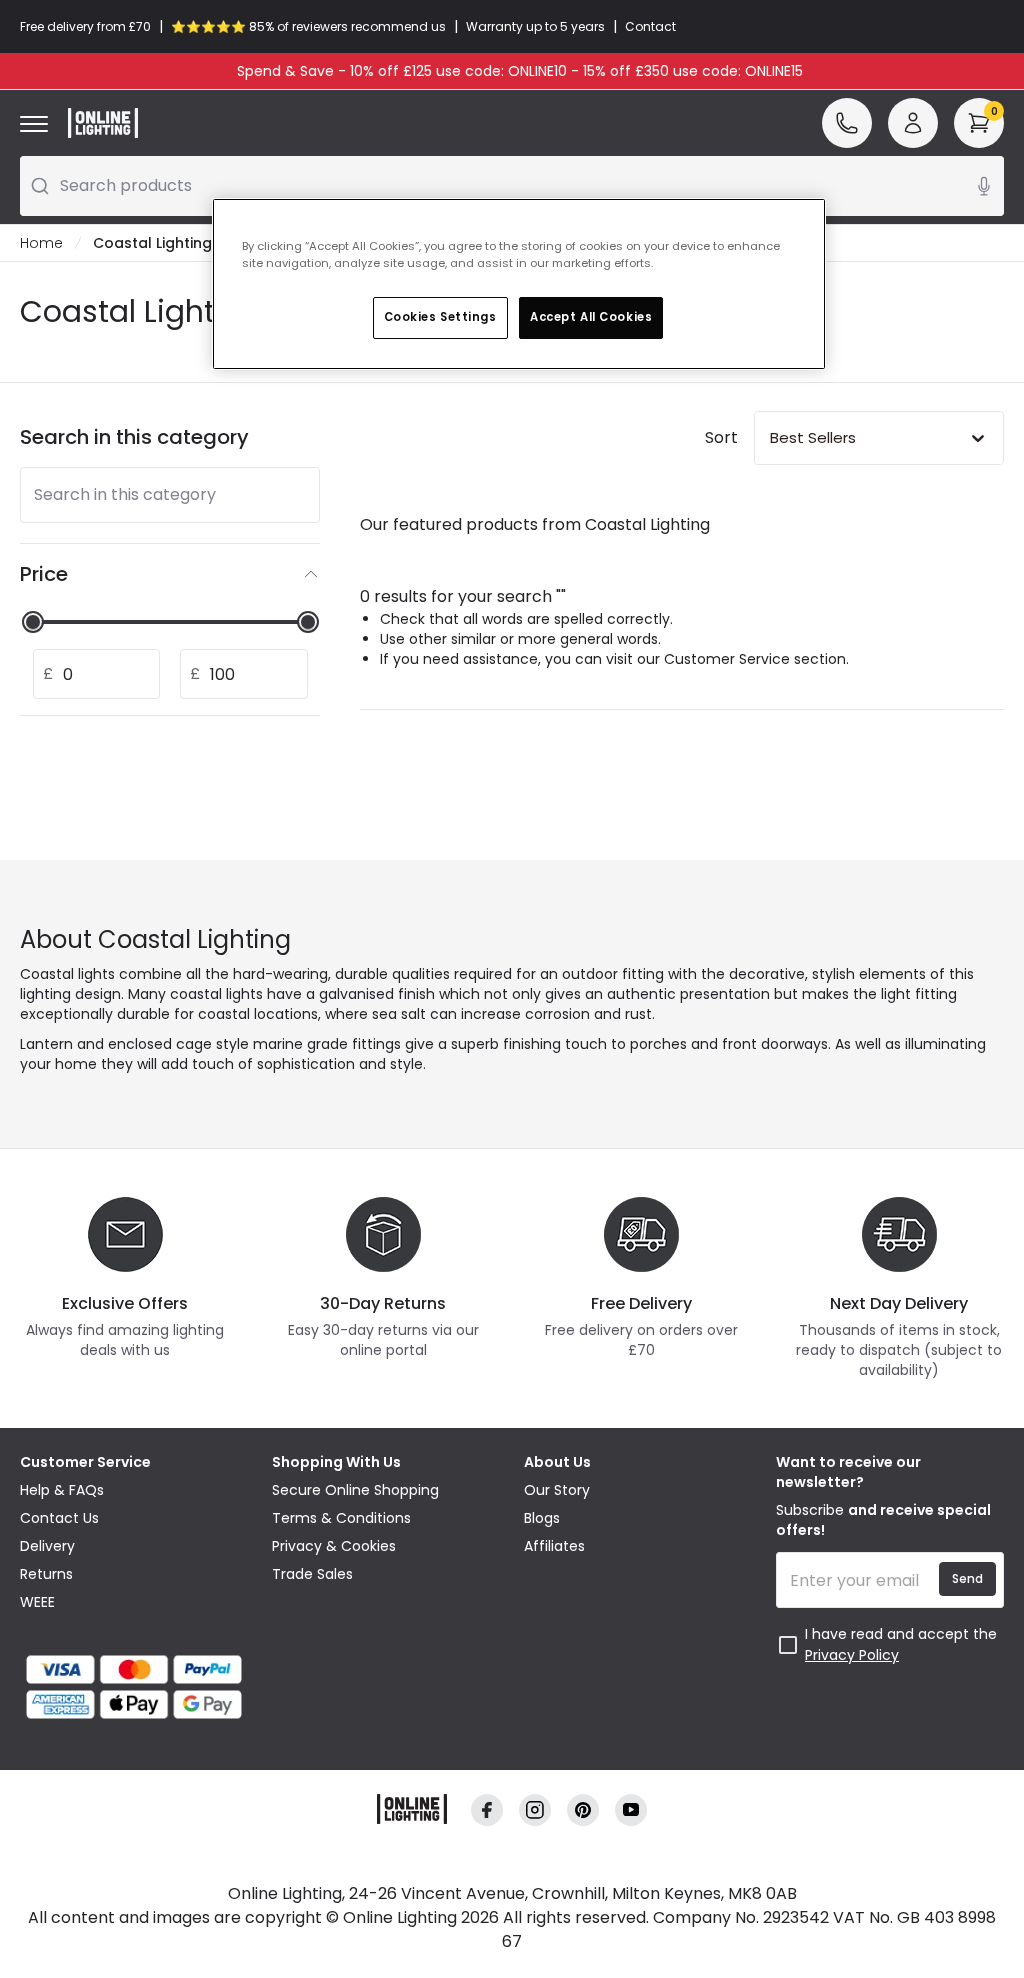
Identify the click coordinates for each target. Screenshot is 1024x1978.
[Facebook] (487, 1810)
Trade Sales (312, 1574)
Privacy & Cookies (334, 1546)
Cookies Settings (440, 317)
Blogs (542, 1518)
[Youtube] (631, 1810)
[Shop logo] (103, 123)
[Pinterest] (583, 1810)
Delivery (47, 1546)
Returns (46, 1574)
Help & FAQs (62, 1490)
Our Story (557, 1490)
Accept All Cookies (591, 317)
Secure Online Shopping (355, 1490)
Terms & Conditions (341, 1518)
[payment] (134, 1669)
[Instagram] (535, 1810)
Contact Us (59, 1518)
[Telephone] (847, 123)
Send (967, 1578)
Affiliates (554, 1546)
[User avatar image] (913, 123)
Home (41, 243)
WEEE (37, 1602)
